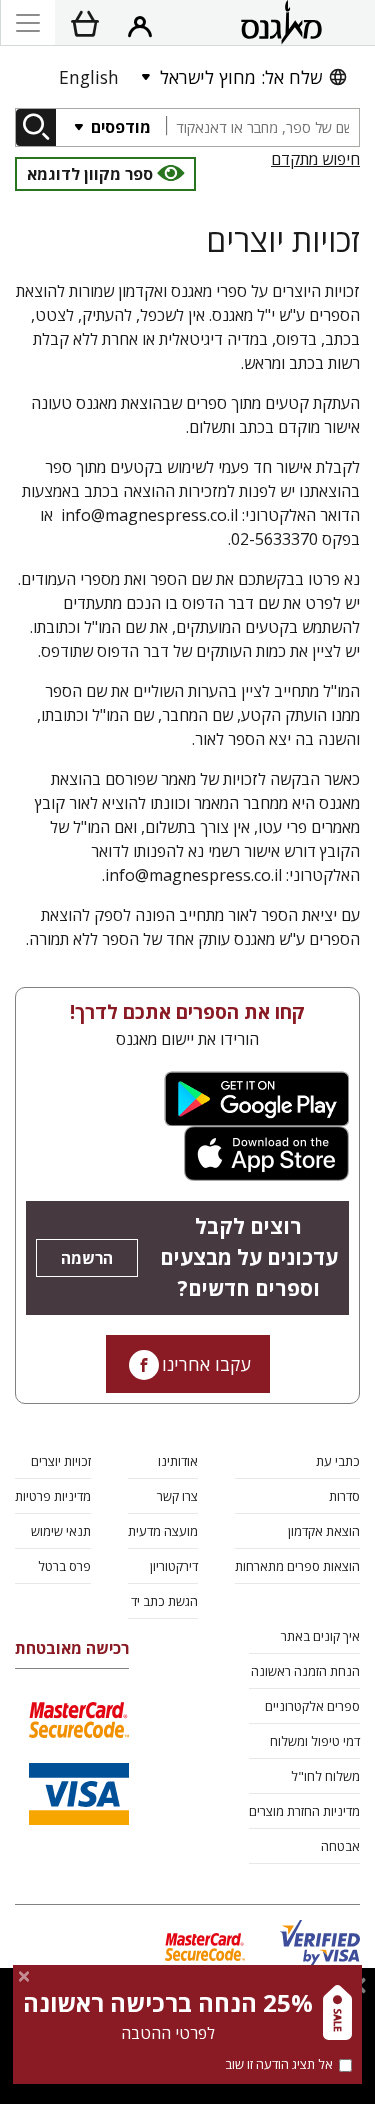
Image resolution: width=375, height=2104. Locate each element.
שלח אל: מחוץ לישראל (241, 77)
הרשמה (87, 1258)
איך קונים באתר (320, 1636)
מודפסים (119, 127)
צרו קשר (177, 1496)
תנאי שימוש (61, 1531)
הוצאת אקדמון (324, 1531)
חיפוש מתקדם (315, 159)
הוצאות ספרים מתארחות (297, 1566)
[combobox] (262, 127)
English (89, 77)
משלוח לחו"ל (325, 1776)
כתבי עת (338, 1461)
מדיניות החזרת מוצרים (304, 1811)
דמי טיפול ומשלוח (315, 1741)
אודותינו (178, 1461)
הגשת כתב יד (164, 1601)
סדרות (344, 1496)
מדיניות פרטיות (53, 1496)
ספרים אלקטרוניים (312, 1706)
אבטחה (340, 1846)
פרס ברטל (64, 1566)
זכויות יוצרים (61, 1461)
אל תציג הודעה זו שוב (279, 2064)
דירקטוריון (174, 1566)
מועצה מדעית (163, 1531)
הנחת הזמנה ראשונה (305, 1671)
